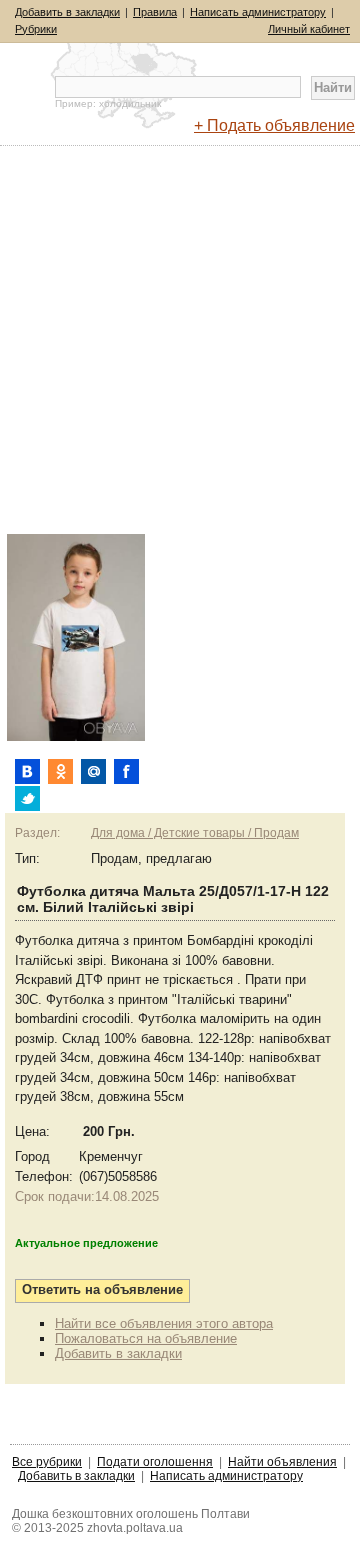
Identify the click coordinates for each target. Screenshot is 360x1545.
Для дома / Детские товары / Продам (195, 833)
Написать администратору (258, 12)
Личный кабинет (309, 29)
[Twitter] (27, 798)
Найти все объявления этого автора (164, 1323)
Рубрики (36, 29)
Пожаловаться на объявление (146, 1338)
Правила (155, 12)
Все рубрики (47, 1462)
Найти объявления (282, 1462)
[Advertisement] (180, 351)
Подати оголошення (155, 1462)
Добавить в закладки (67, 12)
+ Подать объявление (274, 125)
